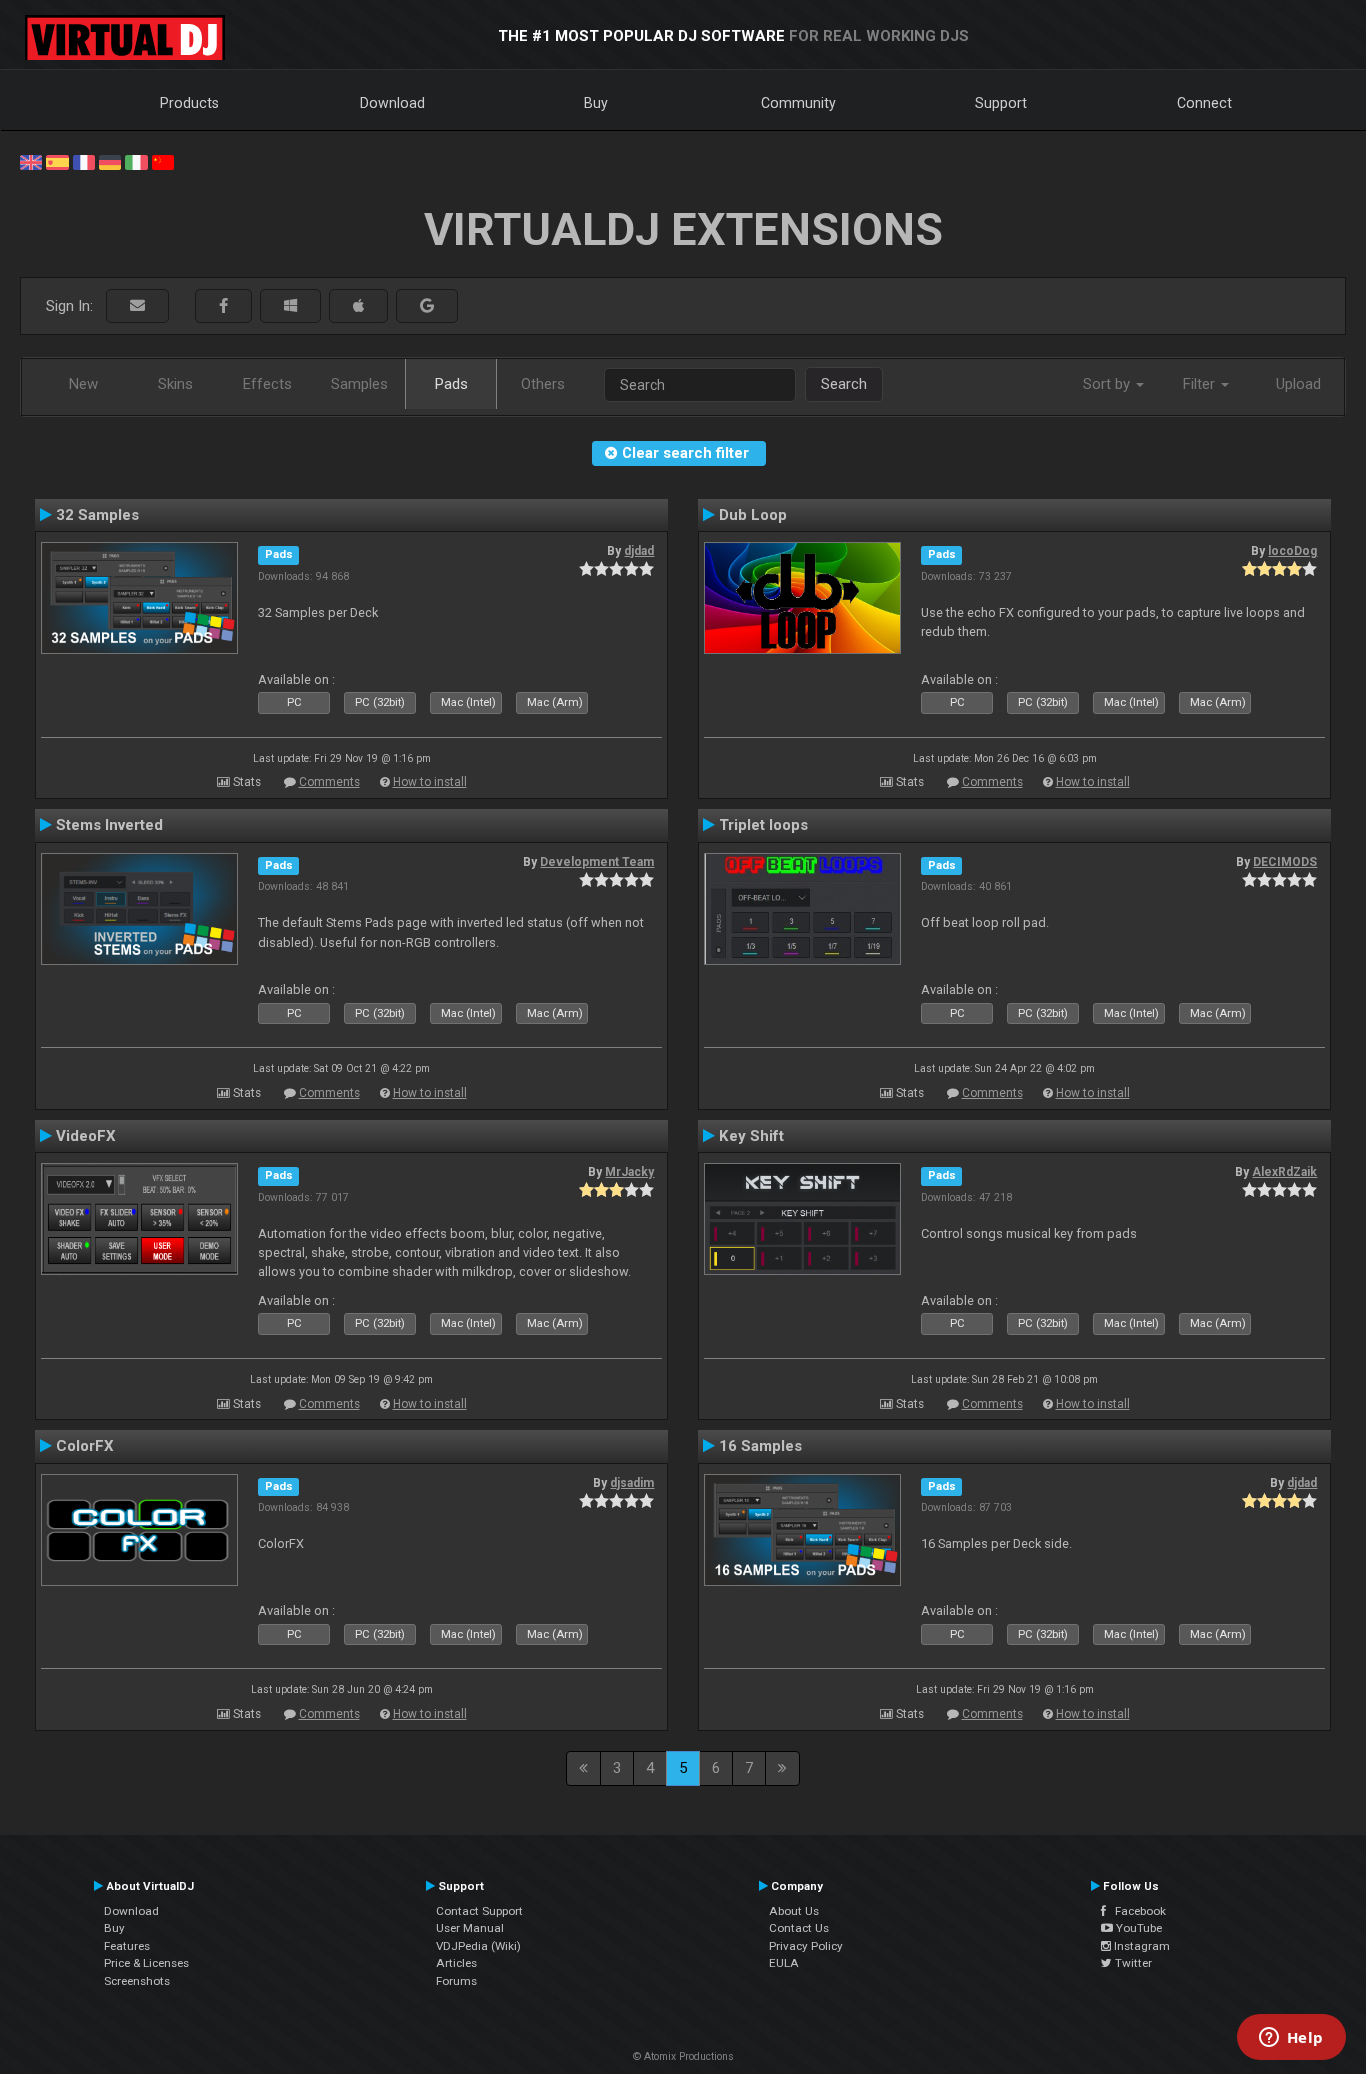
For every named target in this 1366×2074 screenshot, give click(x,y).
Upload (1298, 384)
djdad (639, 551)
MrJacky (629, 1172)
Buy (596, 103)
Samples (359, 384)
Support (1001, 103)
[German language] (110, 161)
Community (798, 103)
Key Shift (751, 1136)
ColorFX (85, 1446)
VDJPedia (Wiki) (478, 1946)
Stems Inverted (109, 825)
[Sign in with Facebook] (223, 306)
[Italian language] (136, 161)
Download (392, 103)
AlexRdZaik (1284, 1172)
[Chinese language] (163, 161)
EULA (784, 1963)
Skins (175, 384)
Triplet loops (763, 825)
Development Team (597, 862)
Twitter (1132, 1963)
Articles (456, 1963)
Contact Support (479, 1911)
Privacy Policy (806, 1946)
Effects (267, 384)
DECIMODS (1285, 862)
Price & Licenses (146, 1963)
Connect (1204, 103)
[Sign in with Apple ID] (358, 306)
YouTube (1137, 1928)
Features (127, 1946)
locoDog (1292, 551)
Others (543, 384)
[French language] (84, 161)
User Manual (470, 1928)
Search (844, 384)
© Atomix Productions (683, 2056)
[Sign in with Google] (427, 306)
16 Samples (760, 1446)
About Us (794, 1911)
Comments (329, 782)
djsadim (632, 1483)
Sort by (1108, 384)
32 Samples (97, 515)
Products (189, 103)
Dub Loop (753, 515)
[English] (31, 161)
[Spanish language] (57, 161)
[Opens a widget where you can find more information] (1291, 2039)
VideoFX (86, 1136)
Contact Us (799, 1928)
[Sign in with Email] (137, 306)
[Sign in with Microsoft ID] (290, 306)
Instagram (1140, 1946)
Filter (1201, 384)
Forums (456, 1981)
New (83, 384)
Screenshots (137, 1981)
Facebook (1136, 1911)
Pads (451, 384)
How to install (430, 782)
